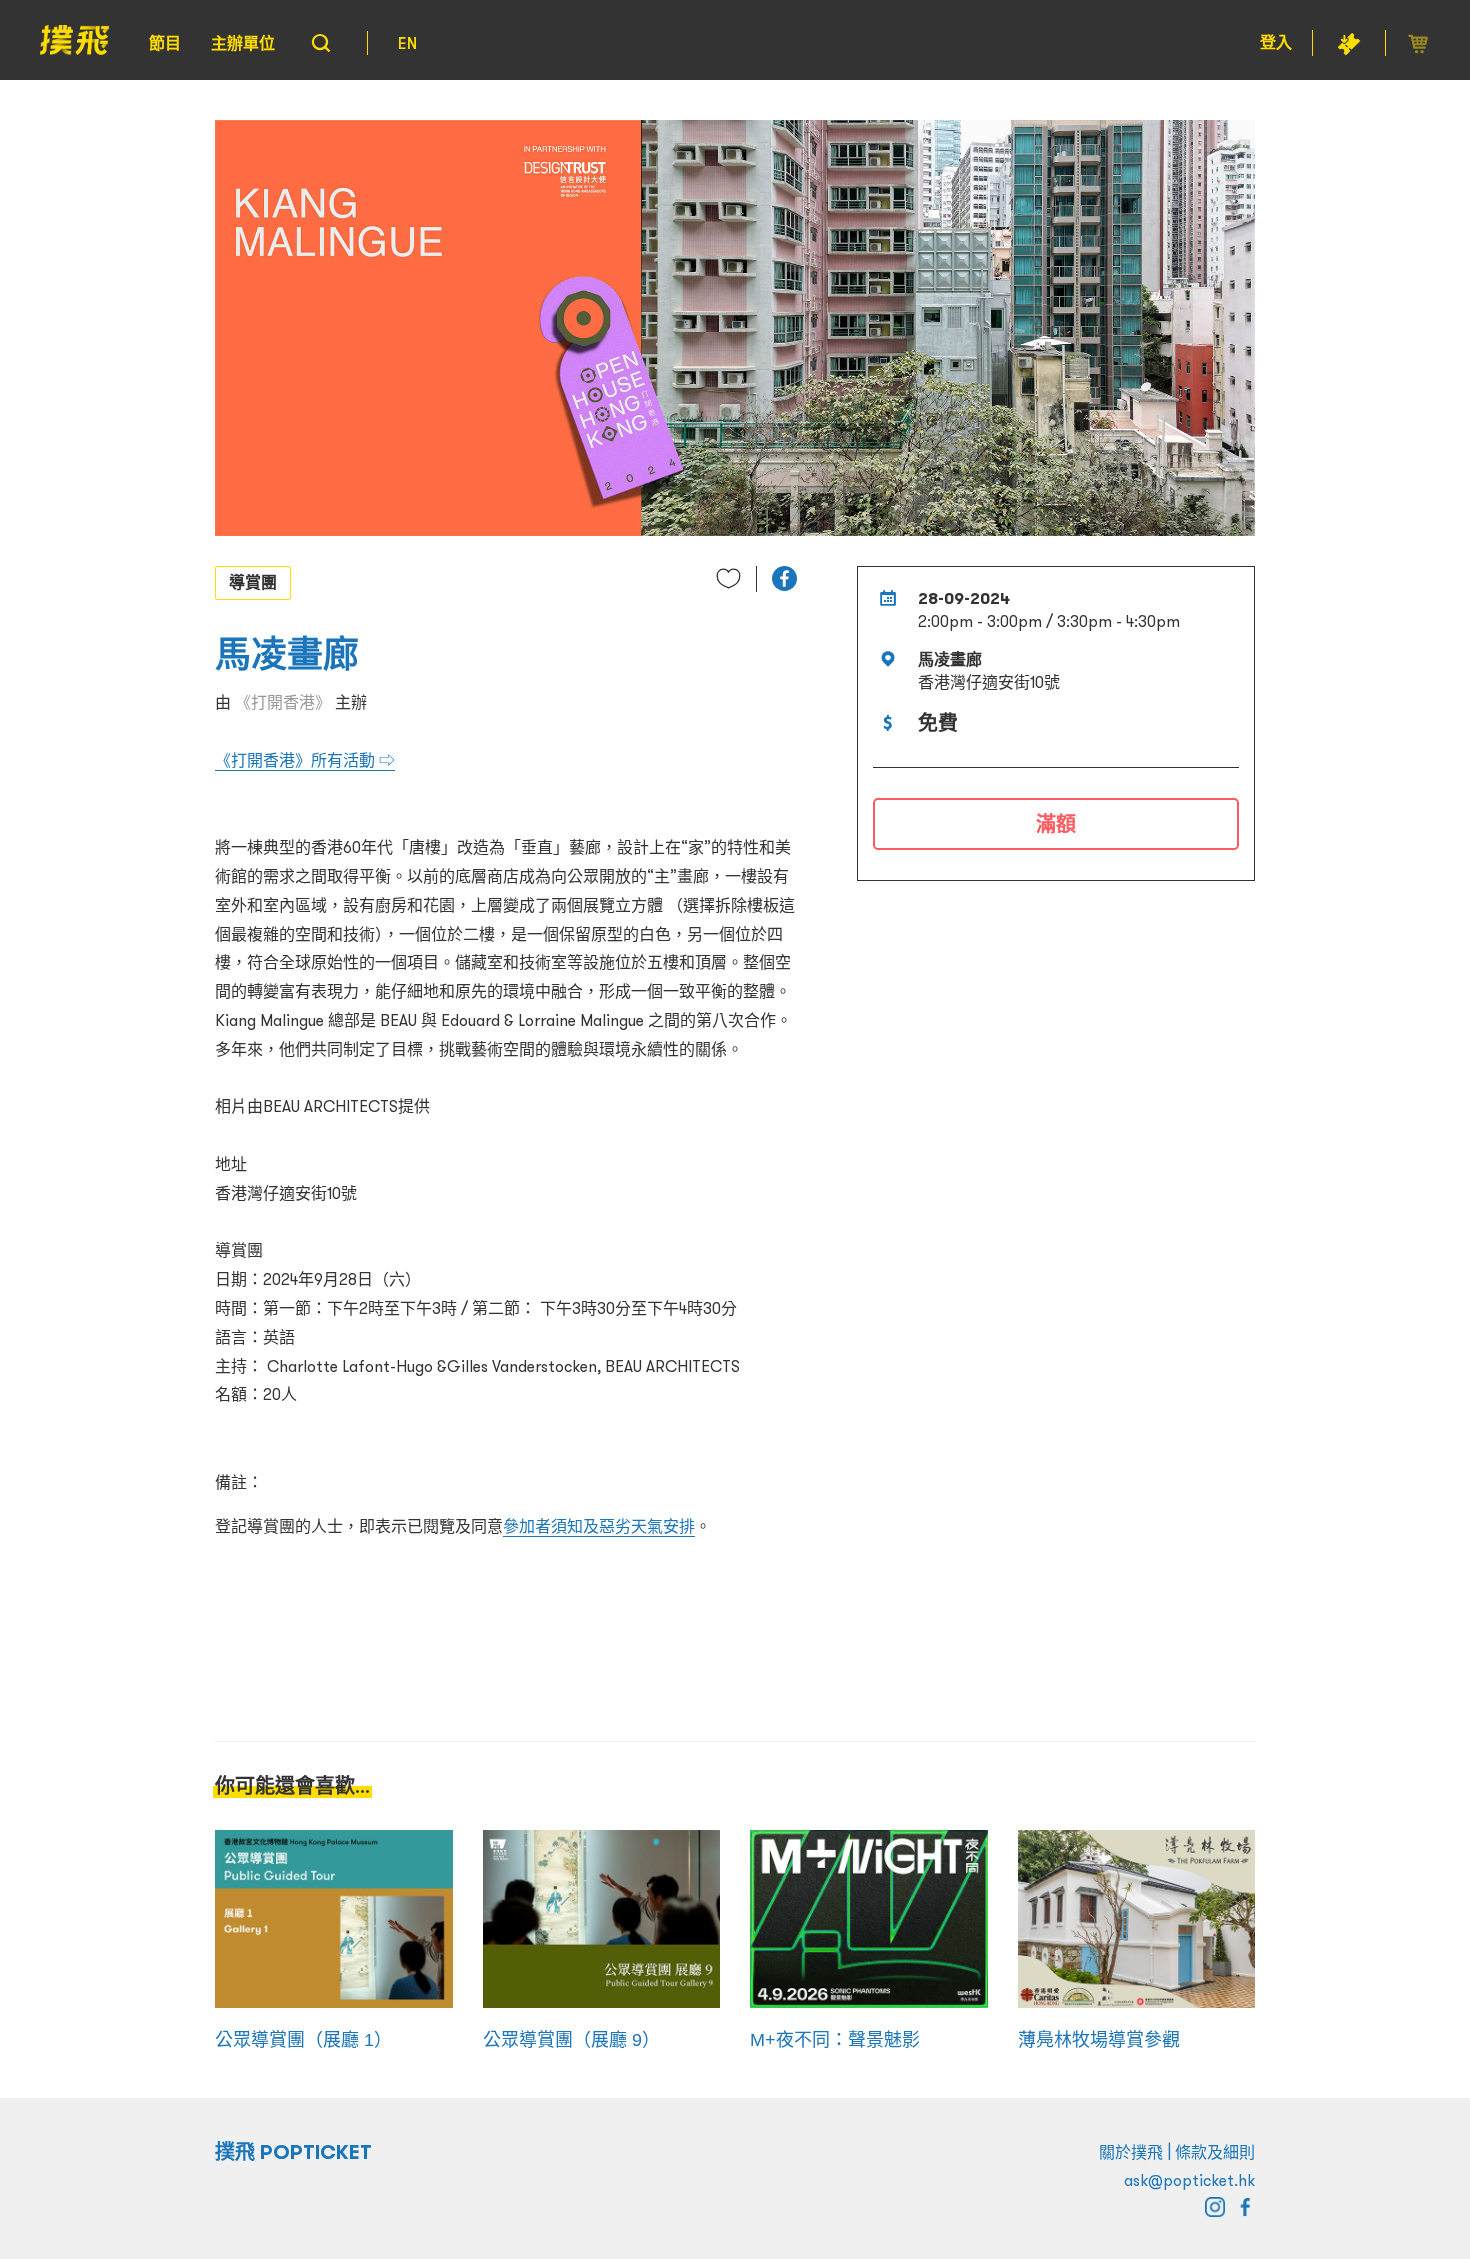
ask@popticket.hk (1189, 2180)
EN (407, 43)
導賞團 (253, 582)
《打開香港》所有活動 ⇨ (305, 760)
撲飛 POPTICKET (293, 2152)
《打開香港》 (283, 702)
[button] (784, 578)
